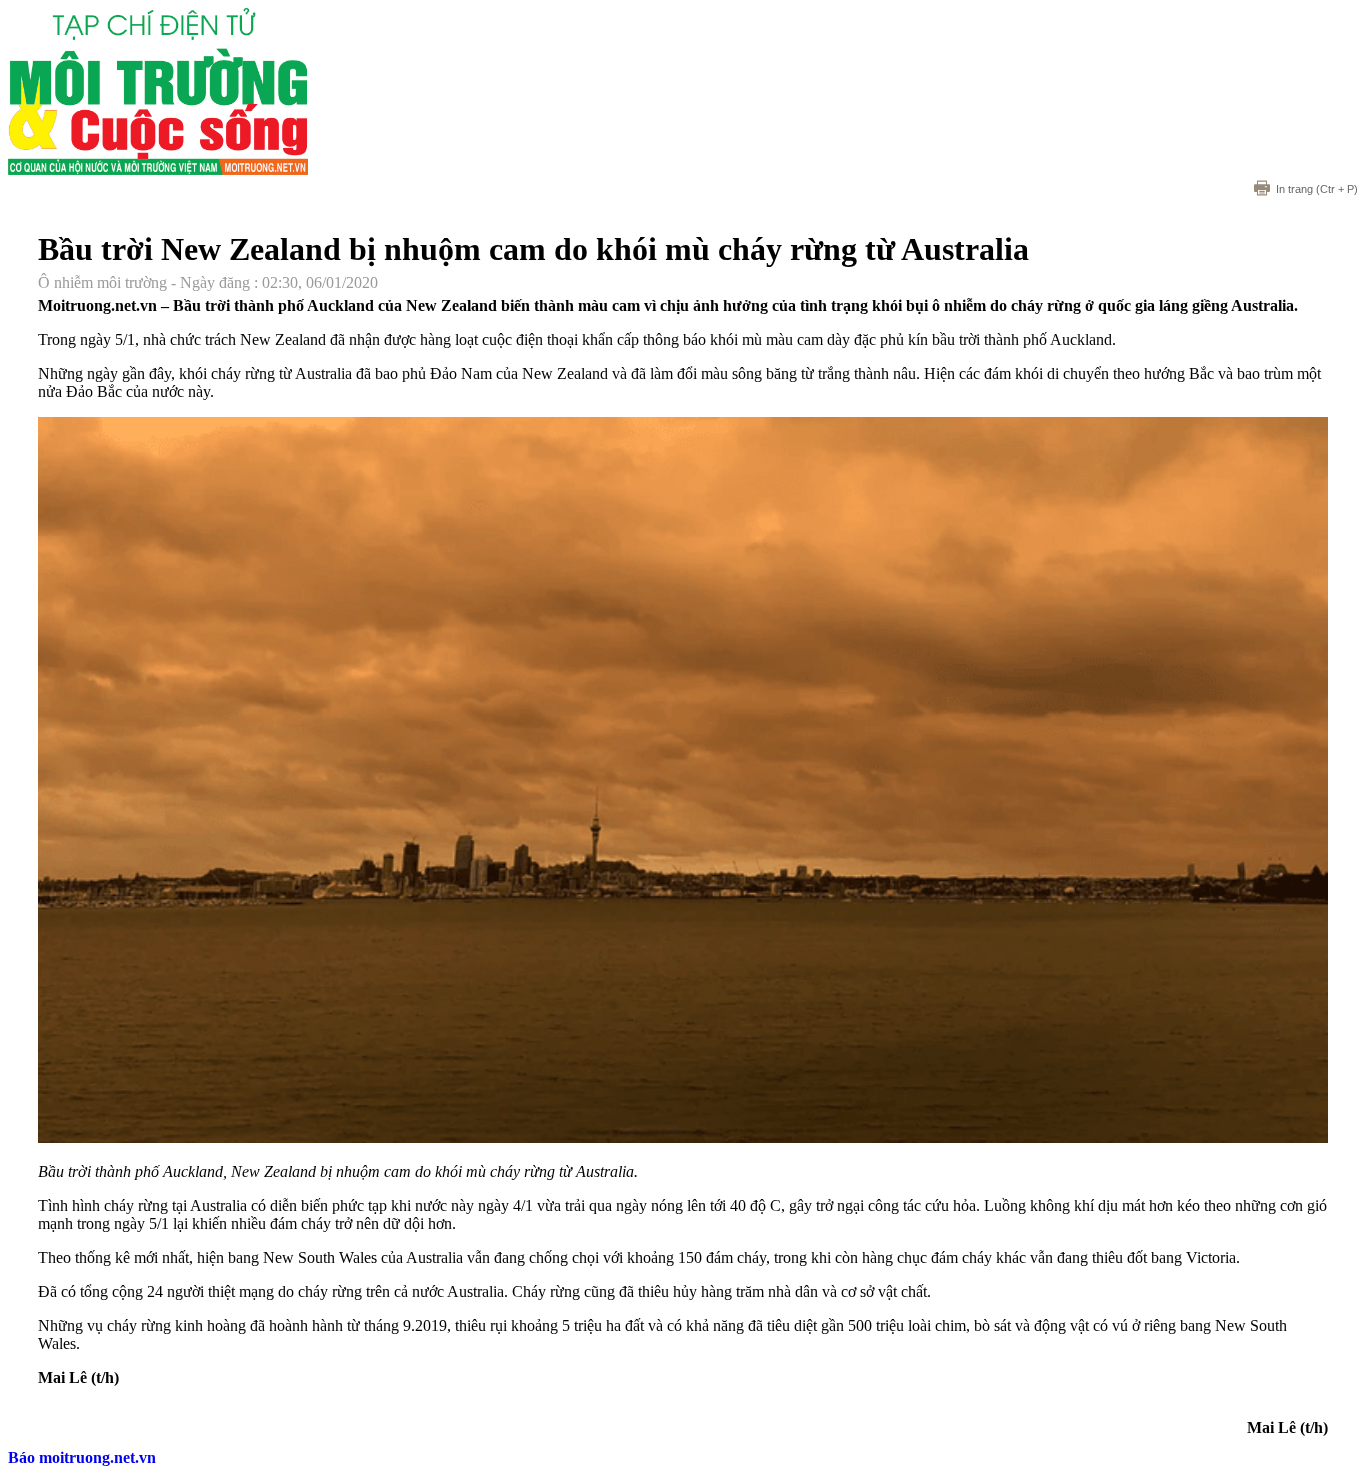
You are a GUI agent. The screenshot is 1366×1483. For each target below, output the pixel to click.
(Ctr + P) (1317, 189)
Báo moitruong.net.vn (82, 1457)
